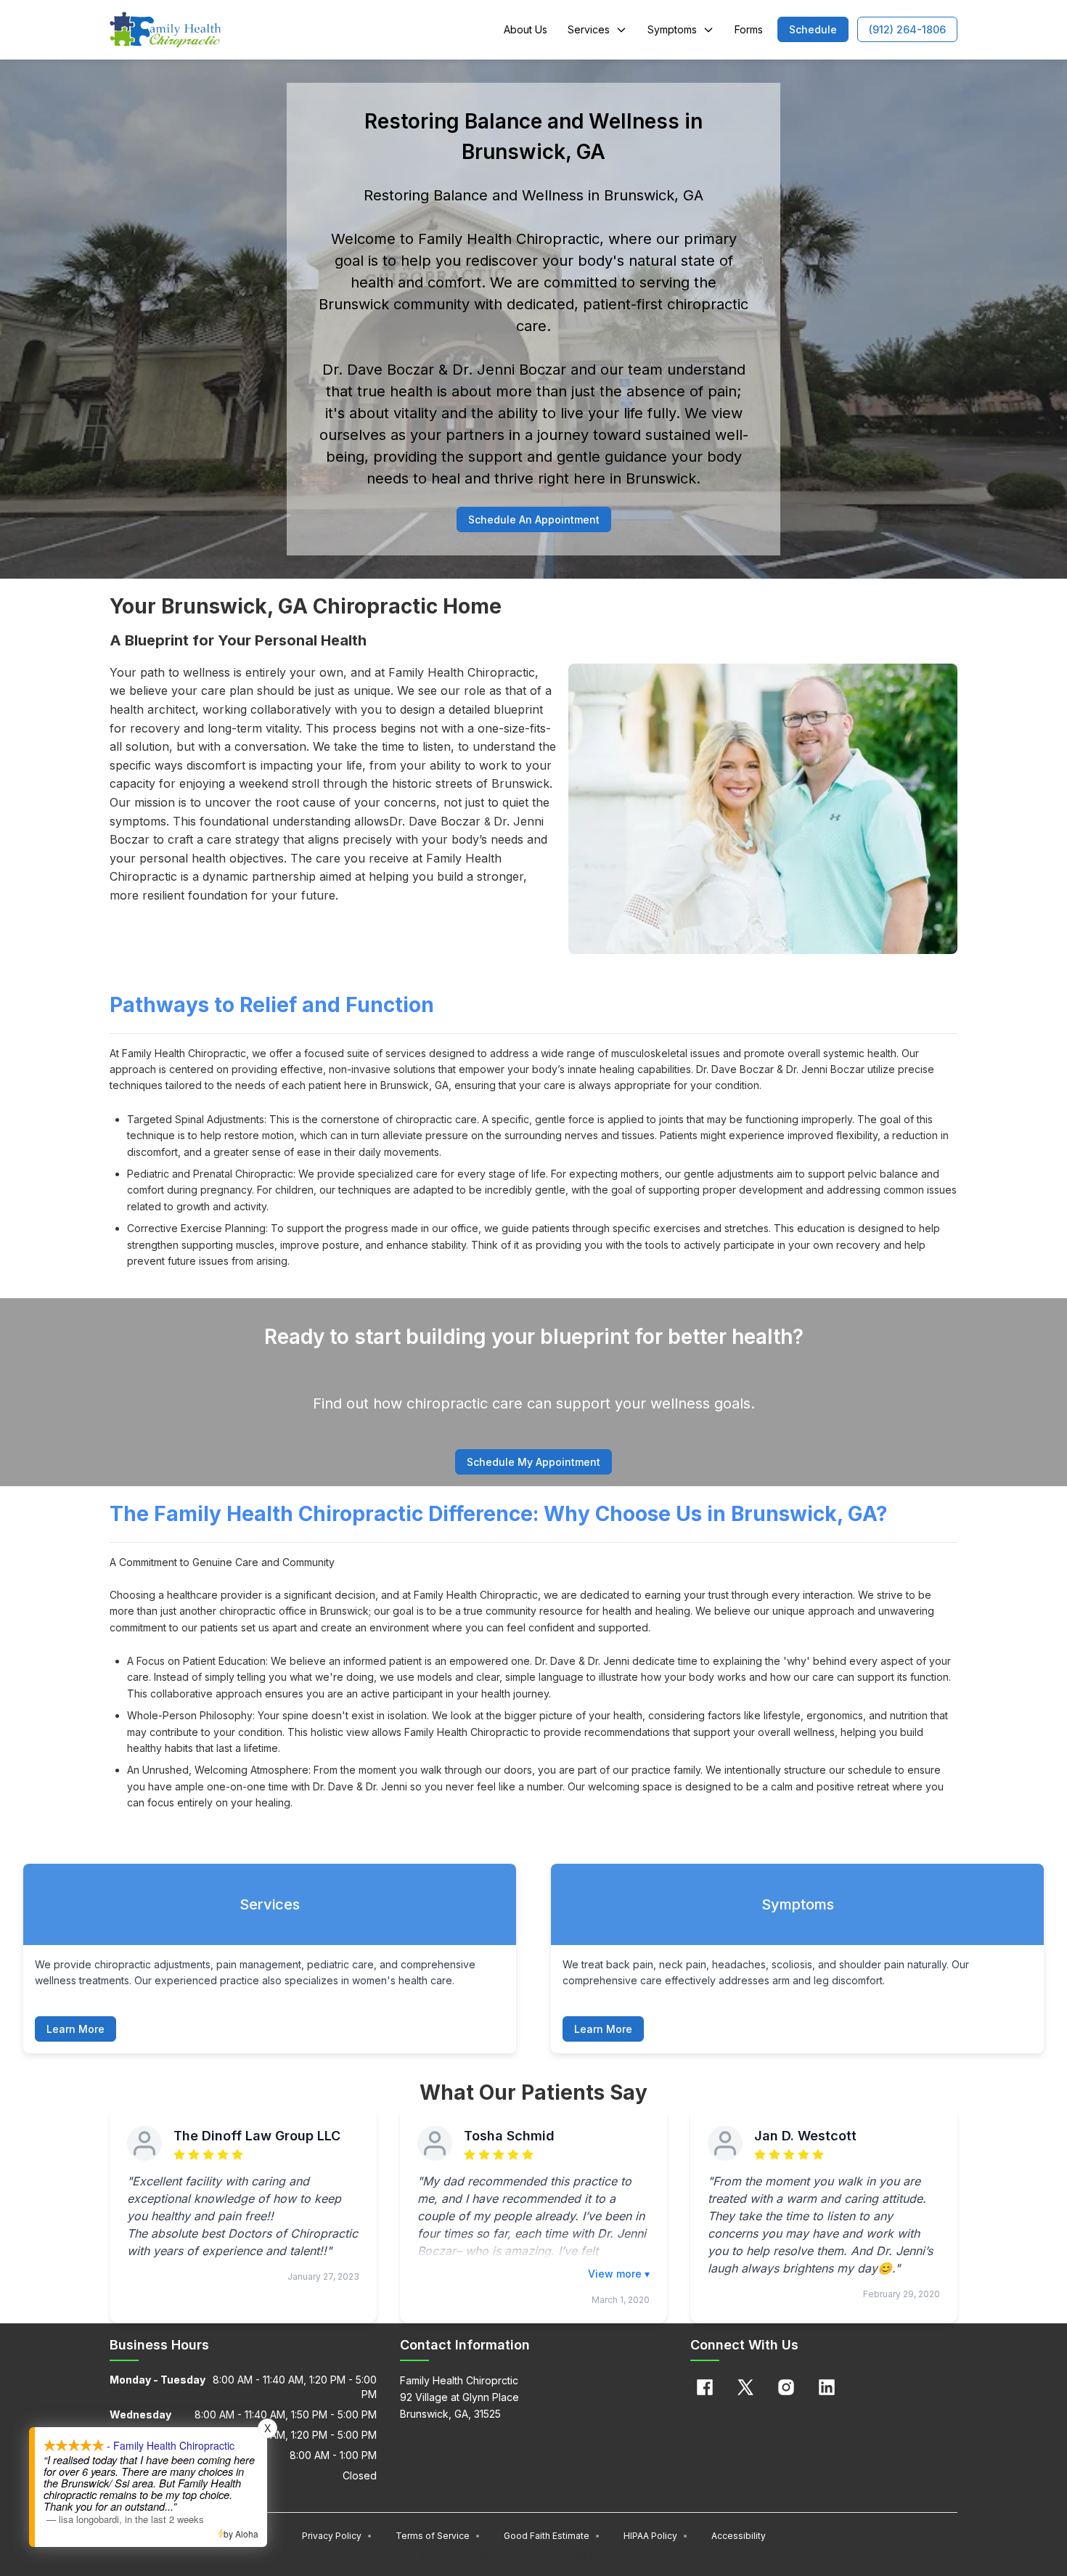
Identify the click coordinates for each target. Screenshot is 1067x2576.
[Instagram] (786, 2387)
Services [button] (589, 29)
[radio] (179, 2155)
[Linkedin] (827, 2387)
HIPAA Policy (656, 2536)
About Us (526, 29)
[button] (813, 29)
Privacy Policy (337, 2536)
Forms (749, 29)
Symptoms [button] (672, 29)
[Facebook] (705, 2387)
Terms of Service (438, 2536)
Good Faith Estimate (552, 2536)
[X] (745, 2387)
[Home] (165, 30)
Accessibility (739, 2536)
